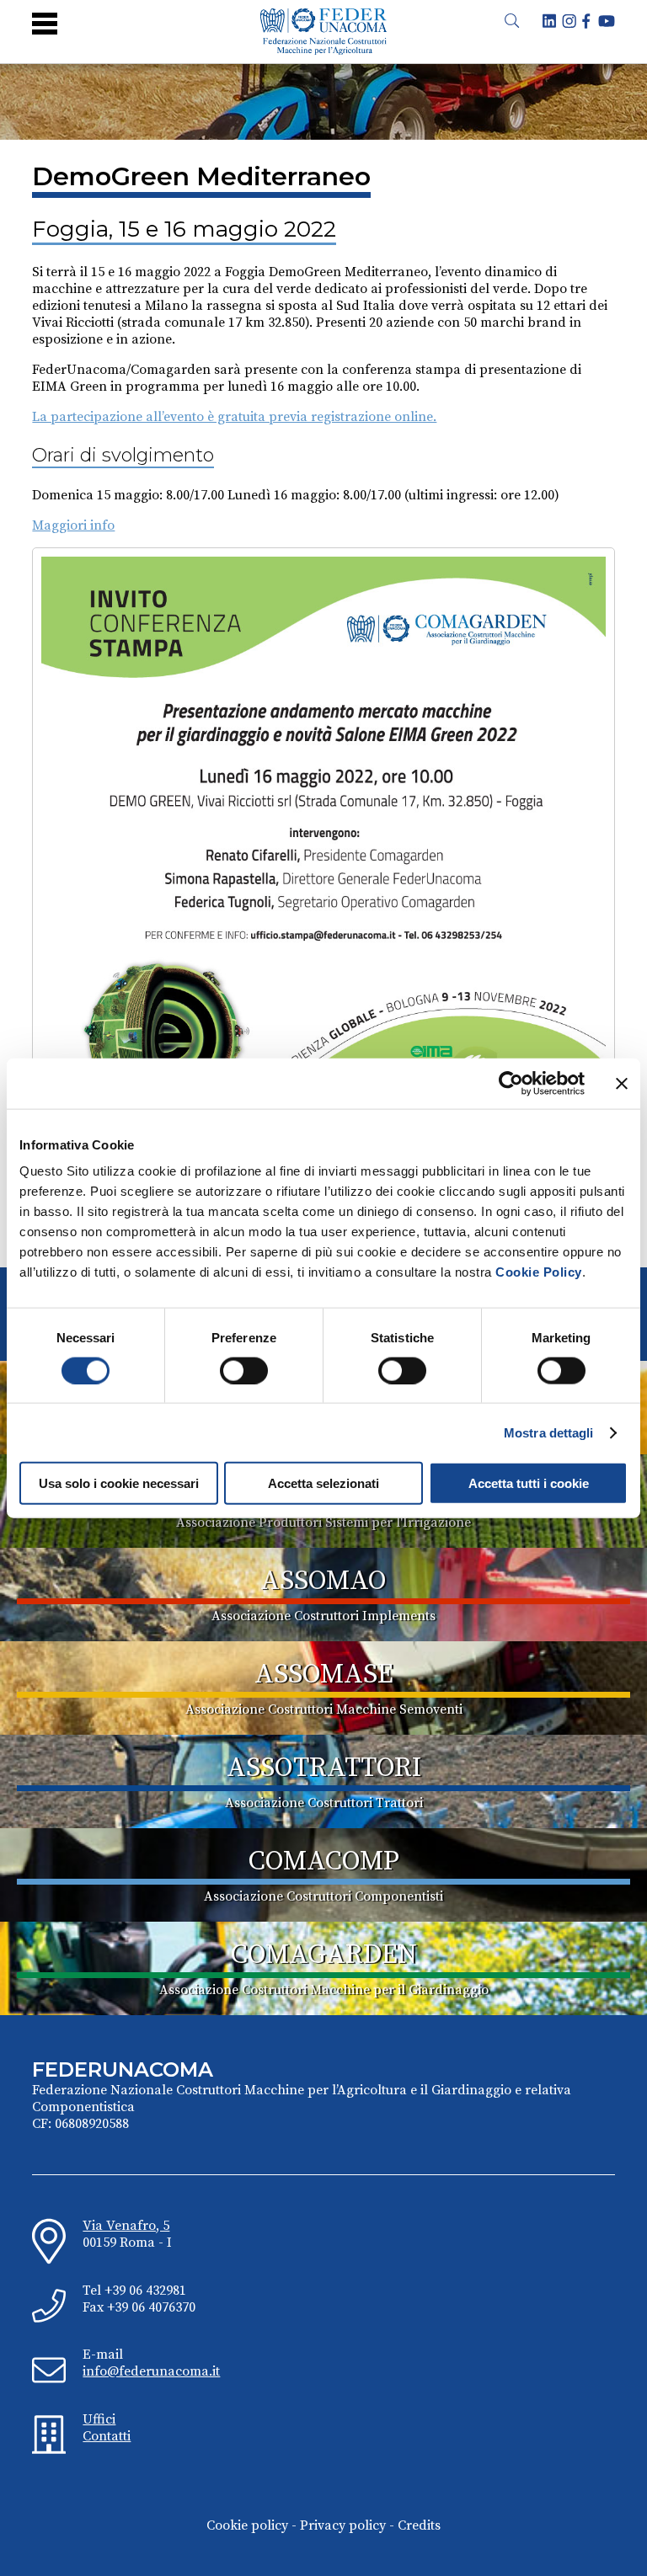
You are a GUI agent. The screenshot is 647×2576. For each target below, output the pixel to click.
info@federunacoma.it (151, 2371)
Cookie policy (247, 2525)
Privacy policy (343, 2525)
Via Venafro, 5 (126, 2226)
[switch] (244, 1370)
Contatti (107, 2436)
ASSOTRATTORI (324, 1768)
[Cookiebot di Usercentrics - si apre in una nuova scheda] (511, 1083)
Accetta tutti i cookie (529, 1483)
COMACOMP (324, 1862)
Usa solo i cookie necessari (119, 1483)
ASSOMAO (323, 1581)
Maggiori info (73, 525)
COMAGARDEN (324, 1955)
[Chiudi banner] (622, 1083)
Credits (419, 2525)
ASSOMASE (324, 1675)
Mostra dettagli (549, 1432)
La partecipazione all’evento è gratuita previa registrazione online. (234, 417)
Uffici (99, 2419)
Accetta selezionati (323, 1483)
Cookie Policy (539, 1272)
